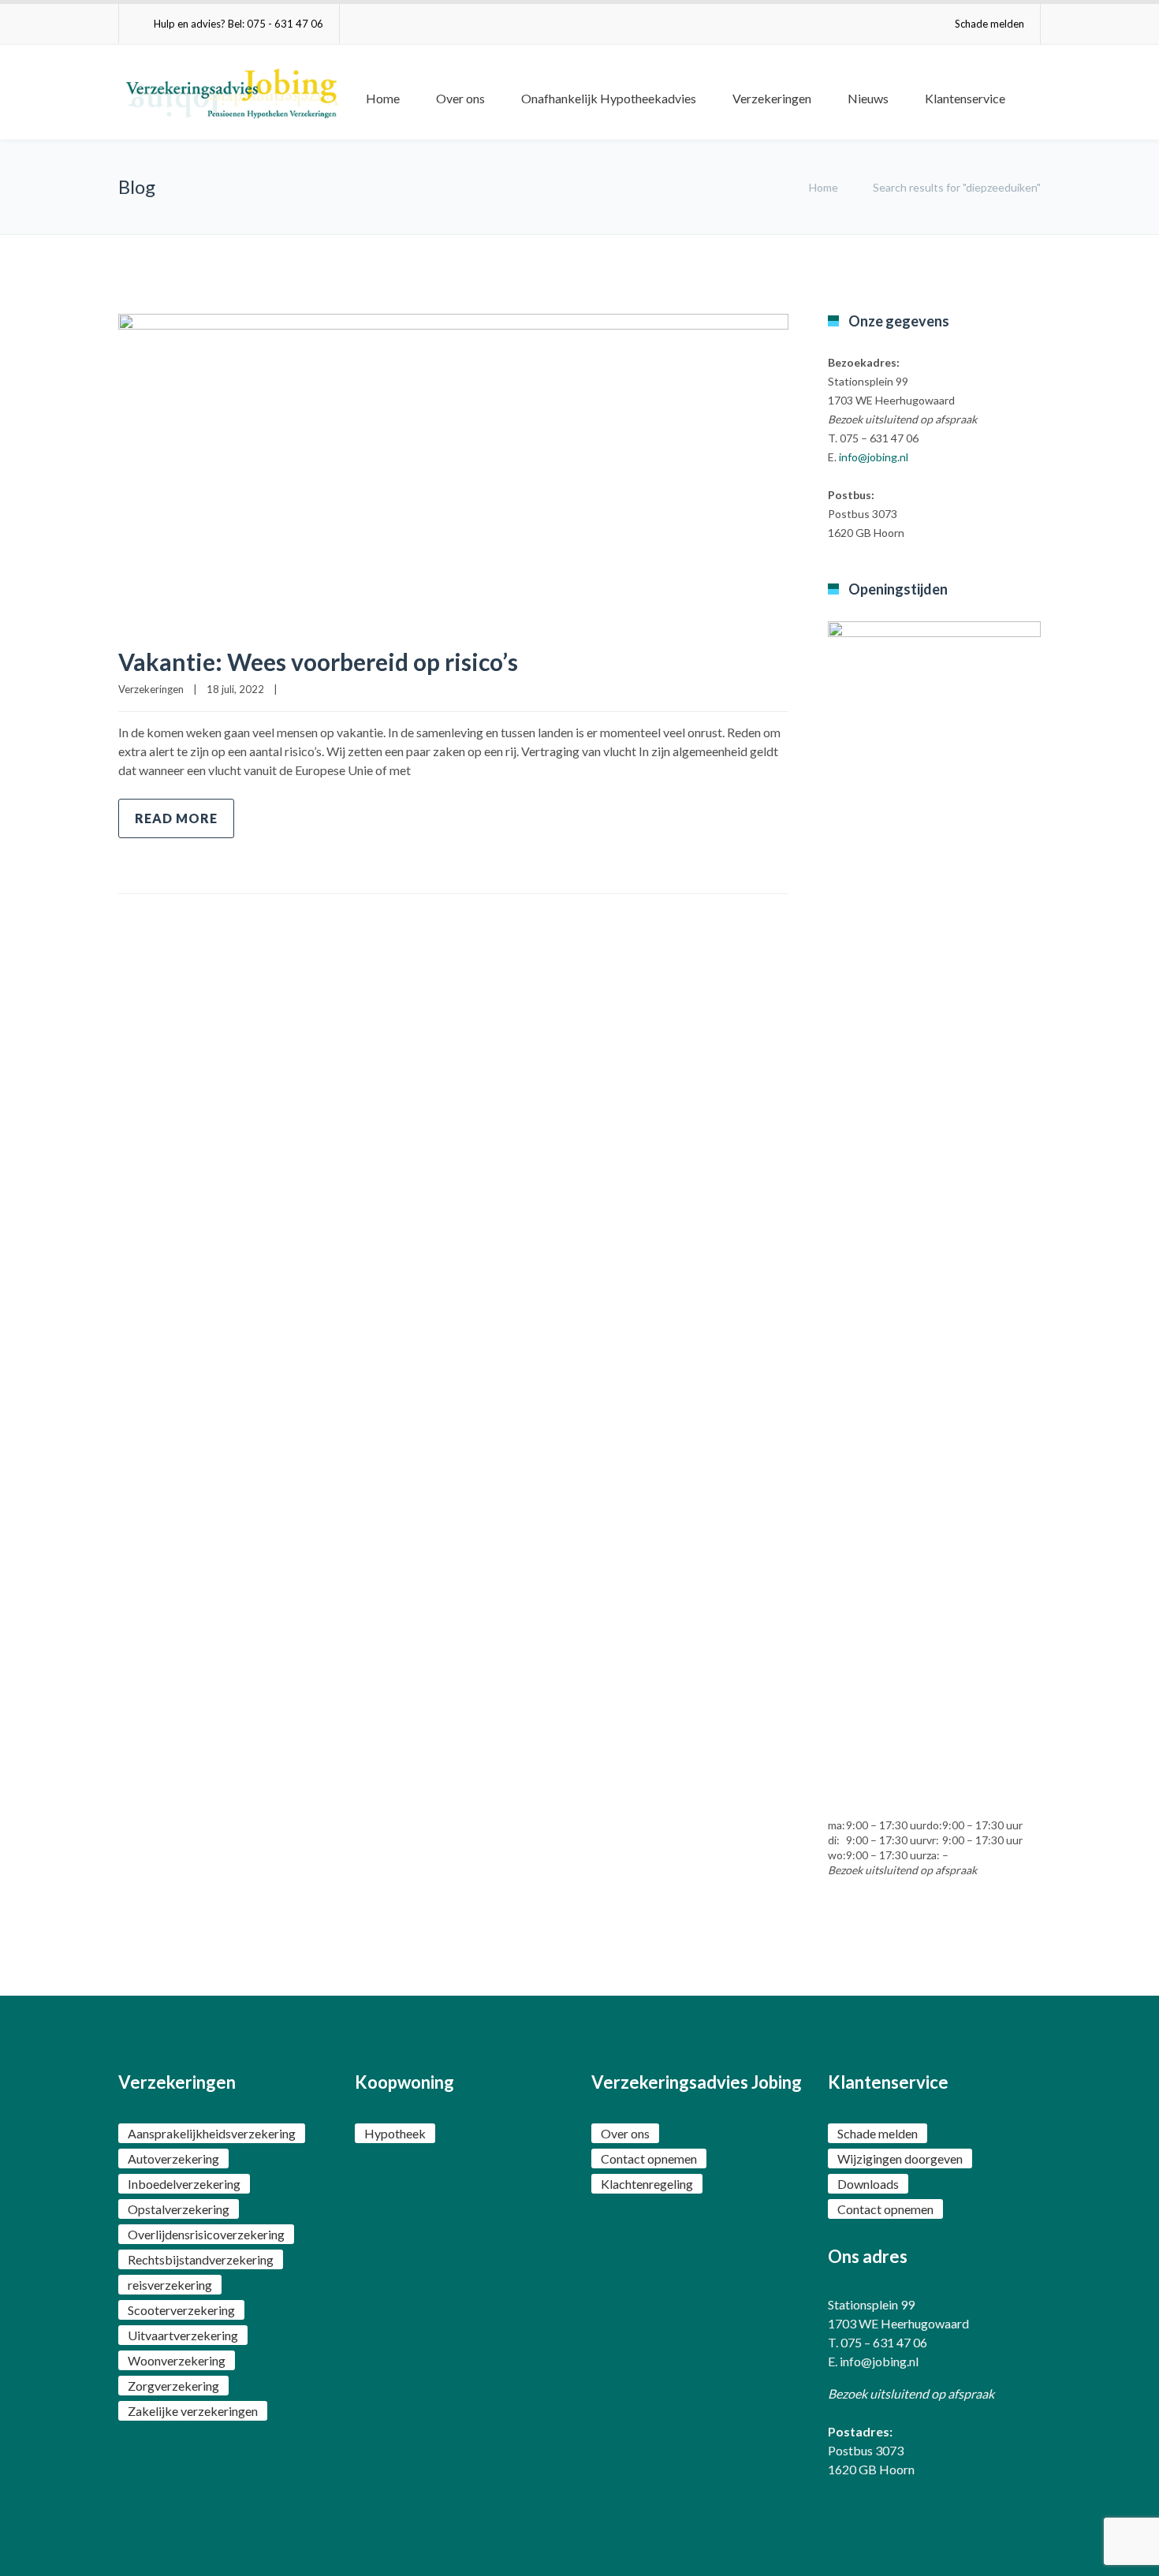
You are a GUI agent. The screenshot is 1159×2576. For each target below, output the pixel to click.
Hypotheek (395, 2133)
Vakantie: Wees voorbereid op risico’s (318, 662)
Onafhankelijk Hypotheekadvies (609, 98)
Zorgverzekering (173, 2386)
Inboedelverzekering (184, 2184)
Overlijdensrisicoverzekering (206, 2234)
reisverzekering (170, 2285)
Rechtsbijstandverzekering (201, 2259)
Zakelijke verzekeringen (193, 2411)
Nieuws (868, 98)
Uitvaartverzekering (183, 2335)
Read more (176, 818)
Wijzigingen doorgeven (900, 2158)
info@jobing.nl (874, 457)
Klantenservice (965, 98)
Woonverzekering (177, 2360)
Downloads (868, 2184)
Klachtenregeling (647, 2184)
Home (383, 98)
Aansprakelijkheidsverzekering (212, 2133)
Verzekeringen (772, 98)
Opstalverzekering (179, 2209)
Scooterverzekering (181, 2310)
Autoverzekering (173, 2158)
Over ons (460, 98)
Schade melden (989, 24)
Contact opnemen (649, 2158)
